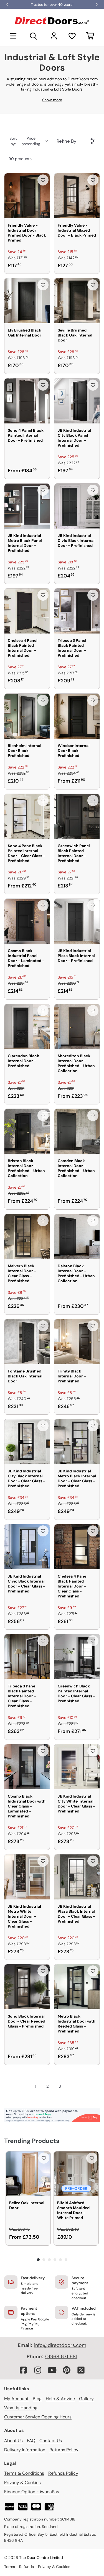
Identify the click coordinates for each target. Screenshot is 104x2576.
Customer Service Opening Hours (38, 2417)
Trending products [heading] (32, 2141)
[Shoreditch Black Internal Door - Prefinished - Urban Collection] (77, 1026)
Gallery (86, 2399)
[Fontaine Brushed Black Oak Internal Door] (27, 1342)
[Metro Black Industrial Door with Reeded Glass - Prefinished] (77, 1987)
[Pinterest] (67, 2370)
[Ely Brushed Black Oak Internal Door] (27, 301)
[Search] (34, 36)
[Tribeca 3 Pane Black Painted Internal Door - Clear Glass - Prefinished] (27, 1657)
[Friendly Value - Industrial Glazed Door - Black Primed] (77, 196)
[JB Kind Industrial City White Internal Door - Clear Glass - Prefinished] (77, 1767)
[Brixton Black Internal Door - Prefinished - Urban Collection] (27, 1131)
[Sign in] (54, 36)
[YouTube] (52, 2370)
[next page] (70, 2086)
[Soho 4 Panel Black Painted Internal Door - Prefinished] (27, 401)
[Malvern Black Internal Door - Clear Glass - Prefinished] (27, 1237)
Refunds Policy (63, 2473)
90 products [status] (20, 159)
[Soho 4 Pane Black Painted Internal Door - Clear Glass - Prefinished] (27, 816)
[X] (81, 2370)
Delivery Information (25, 2450)
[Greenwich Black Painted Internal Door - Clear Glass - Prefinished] (77, 1657)
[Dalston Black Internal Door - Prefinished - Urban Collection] (77, 1237)
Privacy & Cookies (22, 2483)
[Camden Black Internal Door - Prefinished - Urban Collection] (77, 1131)
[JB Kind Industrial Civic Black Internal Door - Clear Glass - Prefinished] (27, 1547)
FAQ (31, 2441)
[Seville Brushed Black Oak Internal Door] (77, 301)
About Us (13, 2441)
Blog (37, 2399)
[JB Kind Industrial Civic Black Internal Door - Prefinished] (77, 506)
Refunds (26, 2567)
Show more (52, 100)
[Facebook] (23, 2370)
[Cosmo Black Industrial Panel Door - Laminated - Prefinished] (27, 921)
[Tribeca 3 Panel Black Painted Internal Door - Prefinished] (77, 611)
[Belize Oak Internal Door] (28, 2174)
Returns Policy (64, 2450)
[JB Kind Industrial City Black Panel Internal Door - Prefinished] (77, 401)
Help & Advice (60, 2399)
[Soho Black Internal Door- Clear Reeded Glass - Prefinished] (27, 1987)
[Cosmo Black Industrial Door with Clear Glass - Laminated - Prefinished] (27, 1767)
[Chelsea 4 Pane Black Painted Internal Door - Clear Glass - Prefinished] (77, 1547)
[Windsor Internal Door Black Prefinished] (77, 716)
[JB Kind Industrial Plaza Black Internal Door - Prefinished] (77, 921)
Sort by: (25, 141)
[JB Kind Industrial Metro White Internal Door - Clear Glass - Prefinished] (27, 1877)
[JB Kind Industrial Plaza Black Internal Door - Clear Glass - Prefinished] (77, 1877)
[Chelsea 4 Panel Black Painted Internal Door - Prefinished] (27, 611)
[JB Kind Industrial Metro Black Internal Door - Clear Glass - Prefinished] (77, 1442)
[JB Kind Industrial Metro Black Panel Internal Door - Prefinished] (27, 506)
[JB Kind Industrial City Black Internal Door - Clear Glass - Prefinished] (27, 1442)
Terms (10, 2567)
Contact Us (51, 2441)
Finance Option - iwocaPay (32, 2492)
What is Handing (21, 2408)
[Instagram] (38, 2370)
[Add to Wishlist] (43, 180)
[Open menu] (13, 36)
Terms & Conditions (24, 2473)
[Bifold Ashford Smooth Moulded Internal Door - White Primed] (76, 2174)
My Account (16, 2399)
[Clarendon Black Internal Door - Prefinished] (27, 1026)
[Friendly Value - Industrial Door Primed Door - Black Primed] (27, 196)
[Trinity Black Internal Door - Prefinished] (77, 1342)
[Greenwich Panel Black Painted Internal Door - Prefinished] (77, 816)
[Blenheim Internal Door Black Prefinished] (27, 716)
